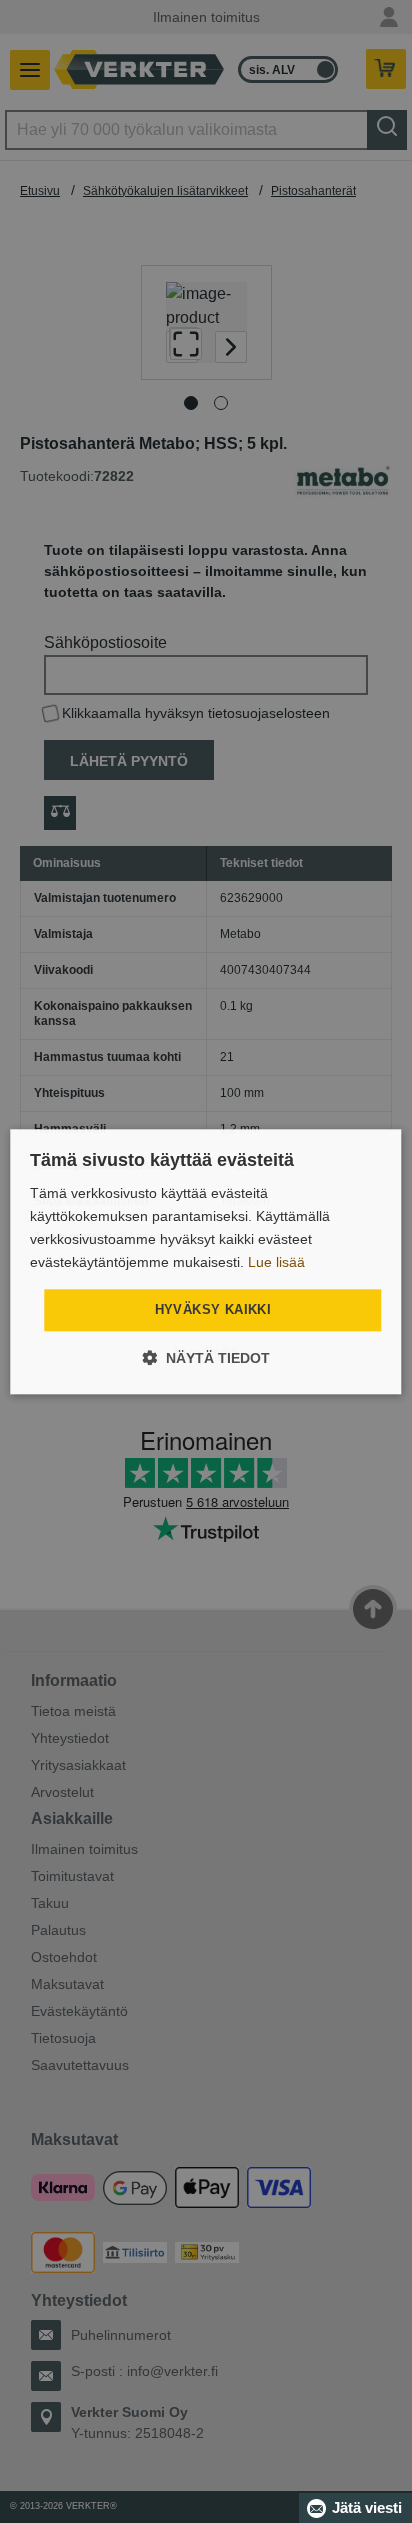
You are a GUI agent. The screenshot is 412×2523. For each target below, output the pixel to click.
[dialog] (205, 1261)
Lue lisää (276, 1262)
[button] (206, 1357)
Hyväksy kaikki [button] (213, 1310)
